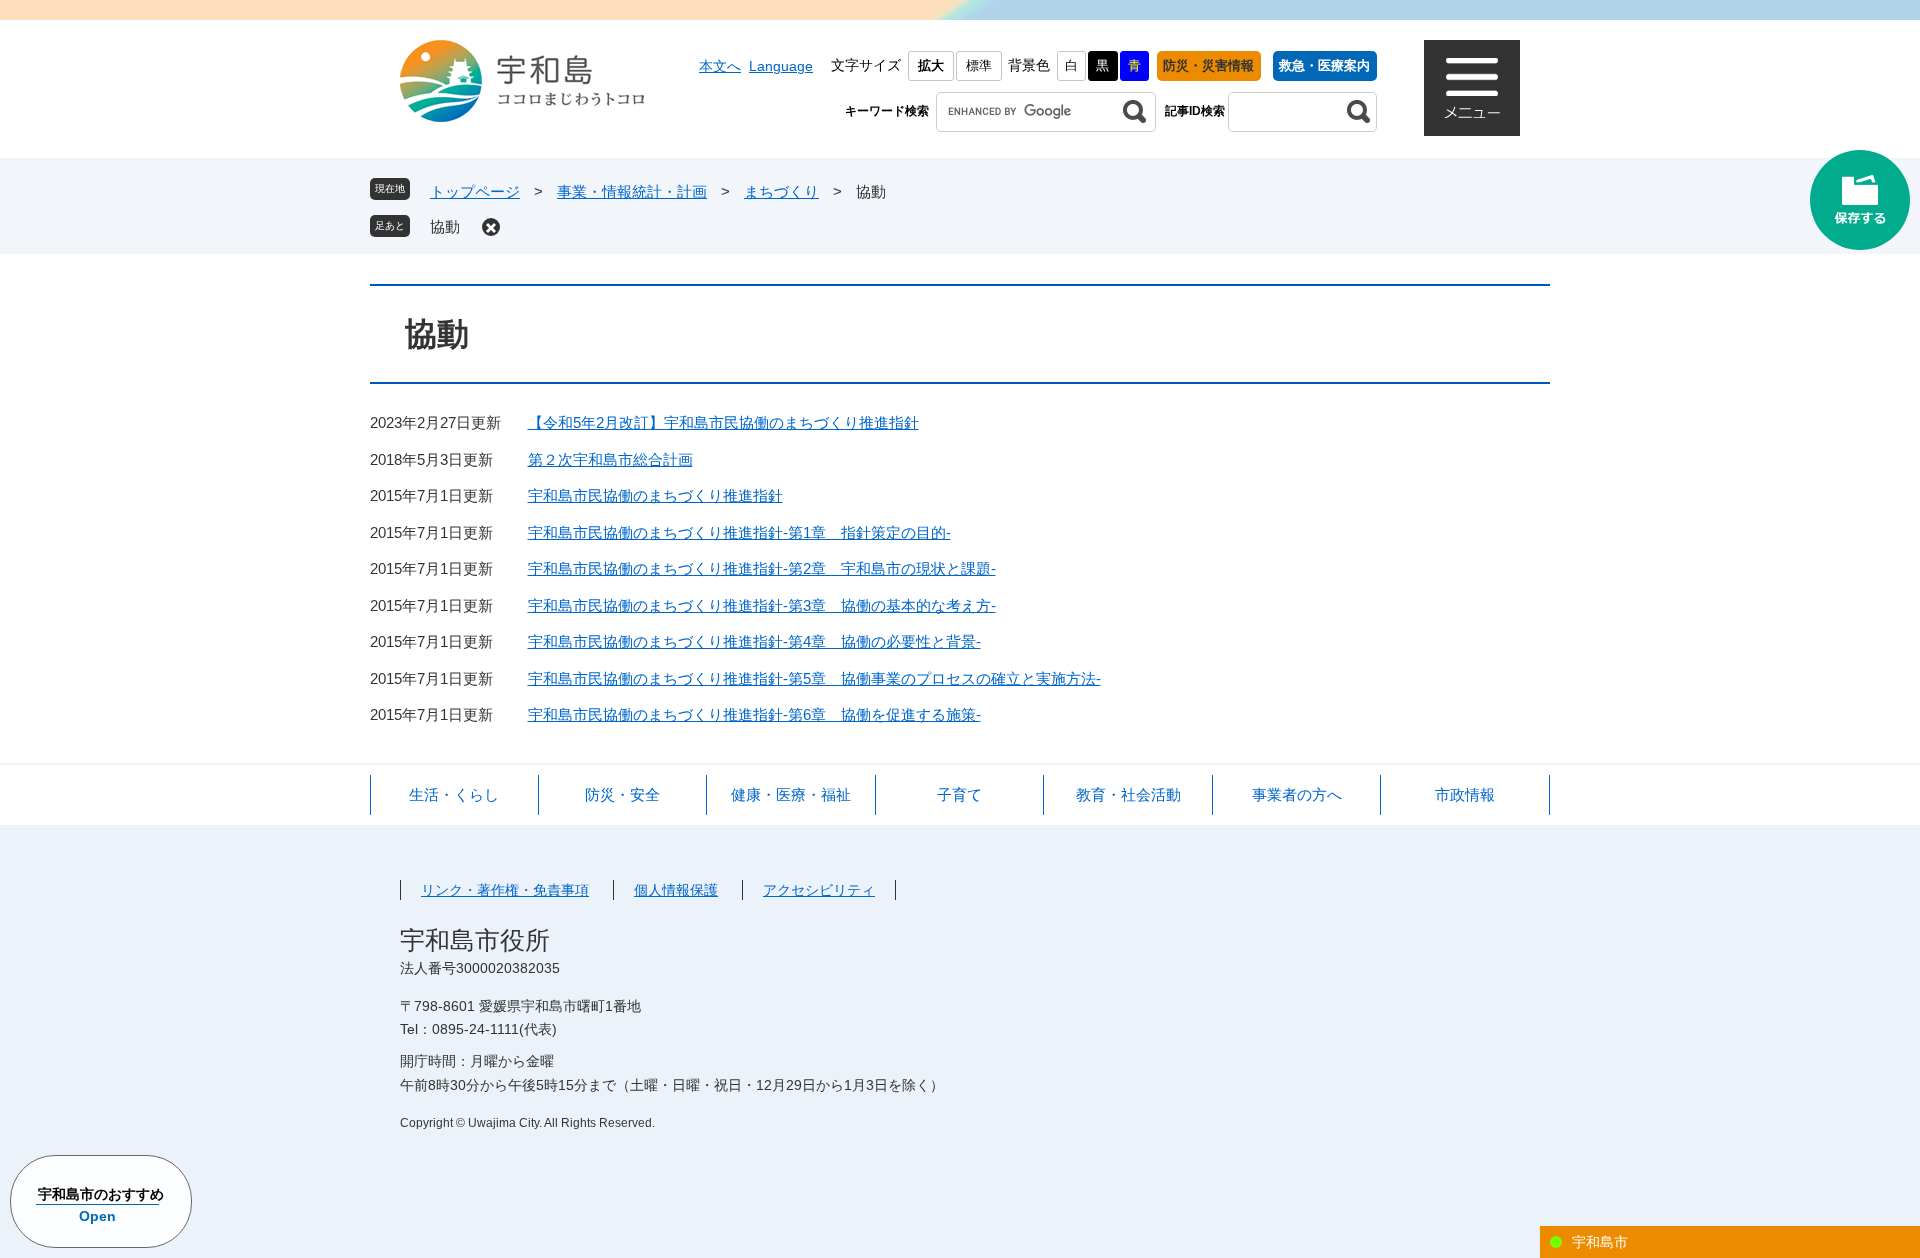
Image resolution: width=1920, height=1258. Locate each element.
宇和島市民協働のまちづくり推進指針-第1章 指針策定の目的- (739, 532)
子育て (959, 794)
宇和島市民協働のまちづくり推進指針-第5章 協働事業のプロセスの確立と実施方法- (814, 678)
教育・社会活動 (1128, 794)
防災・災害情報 (1208, 65)
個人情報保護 (676, 890)
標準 (979, 65)
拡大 (931, 65)
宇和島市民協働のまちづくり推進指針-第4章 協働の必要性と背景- (754, 641)
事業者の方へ (1297, 794)
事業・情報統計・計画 (632, 191)
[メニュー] (1472, 88)
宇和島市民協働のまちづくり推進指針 (655, 495)
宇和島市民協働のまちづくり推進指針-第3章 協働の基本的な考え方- (762, 605)
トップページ (475, 191)
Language (781, 66)
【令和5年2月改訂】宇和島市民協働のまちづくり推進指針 (723, 422)
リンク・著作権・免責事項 (505, 890)
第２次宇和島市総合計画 (610, 459)
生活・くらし (454, 794)
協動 (445, 226)
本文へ (720, 66)
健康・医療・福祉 (791, 794)
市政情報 (1465, 794)
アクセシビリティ (819, 890)
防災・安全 (622, 794)
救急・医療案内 (1324, 65)
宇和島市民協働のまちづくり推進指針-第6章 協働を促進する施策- (754, 714)
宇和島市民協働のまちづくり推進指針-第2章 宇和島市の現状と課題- (762, 568)
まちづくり (781, 191)
